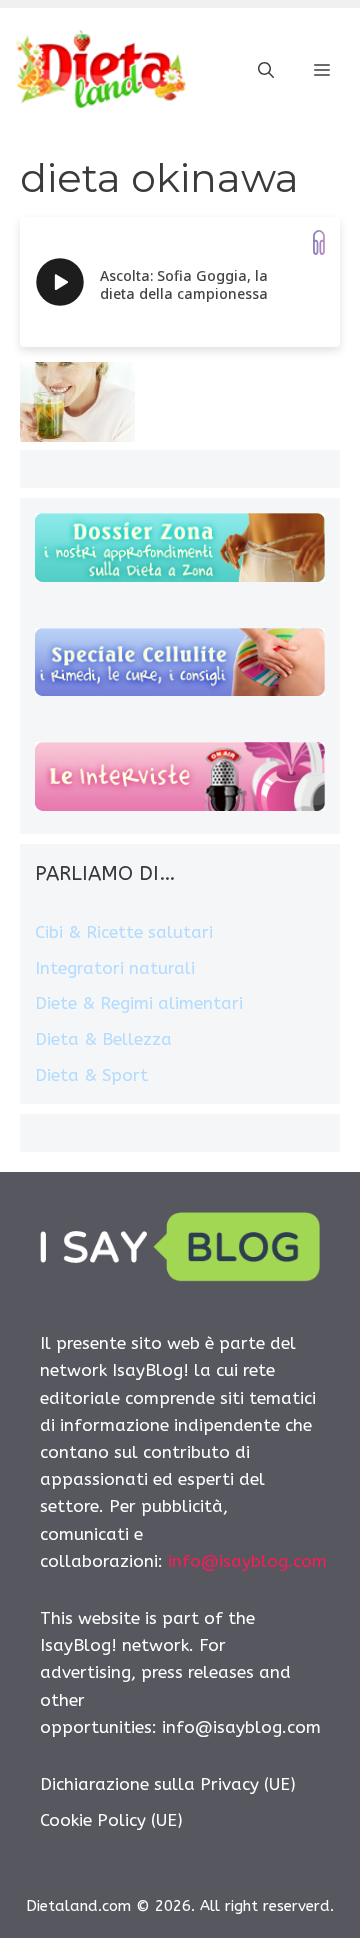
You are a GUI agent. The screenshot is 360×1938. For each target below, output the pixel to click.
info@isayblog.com (247, 1561)
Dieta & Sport (91, 1075)
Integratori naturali (115, 968)
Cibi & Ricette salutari (124, 932)
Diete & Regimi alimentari (139, 1003)
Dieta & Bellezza (103, 1039)
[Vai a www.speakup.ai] (319, 242)
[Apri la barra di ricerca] (266, 71)
